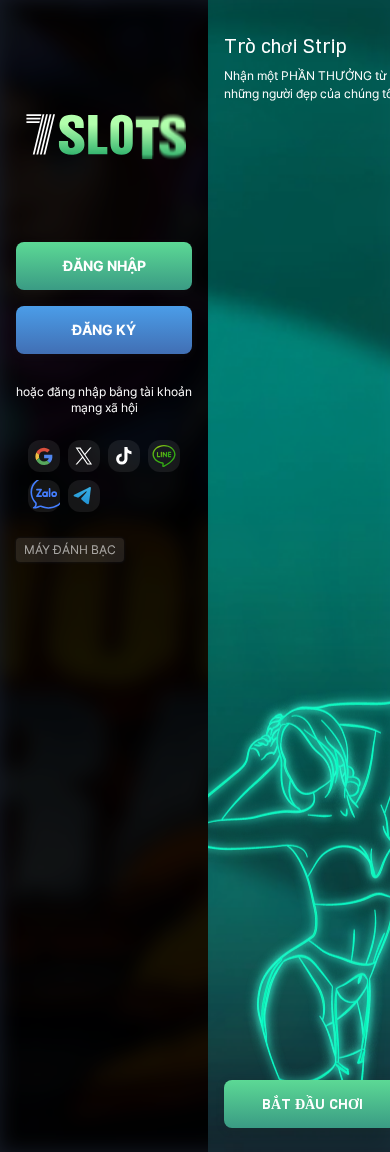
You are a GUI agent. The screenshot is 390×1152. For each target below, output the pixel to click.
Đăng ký (104, 329)
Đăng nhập (104, 265)
